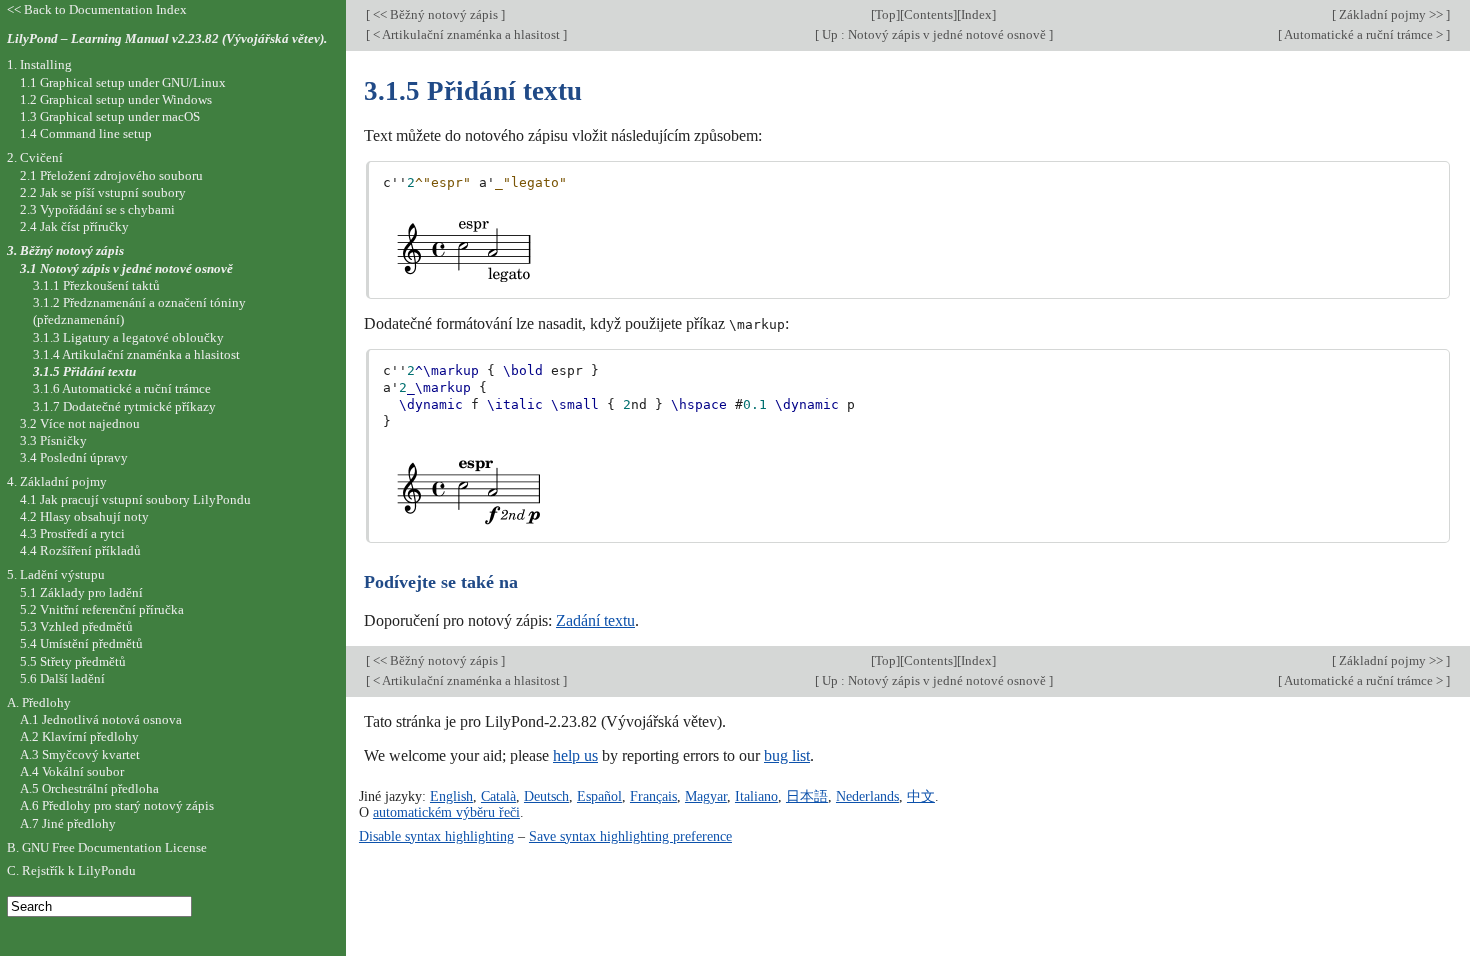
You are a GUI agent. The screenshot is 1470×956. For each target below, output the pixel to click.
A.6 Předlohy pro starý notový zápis (117, 805)
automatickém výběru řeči (446, 812)
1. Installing (39, 64)
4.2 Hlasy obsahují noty (84, 516)
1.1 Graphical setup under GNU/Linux (123, 82)
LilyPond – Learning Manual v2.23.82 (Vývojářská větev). (167, 38)
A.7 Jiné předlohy (68, 823)
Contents (928, 14)
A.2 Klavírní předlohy (79, 736)
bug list (787, 755)
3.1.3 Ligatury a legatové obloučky (128, 337)
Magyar (706, 796)
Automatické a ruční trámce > (1364, 34)
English (451, 796)
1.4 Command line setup (86, 133)
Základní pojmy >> (1391, 14)
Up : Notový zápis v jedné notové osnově (934, 34)
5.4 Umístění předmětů (81, 643)
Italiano (756, 796)
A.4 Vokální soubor (72, 771)
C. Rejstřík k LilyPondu (71, 870)
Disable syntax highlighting (436, 836)
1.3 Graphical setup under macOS (110, 116)
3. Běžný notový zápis (65, 250)
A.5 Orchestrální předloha (89, 788)
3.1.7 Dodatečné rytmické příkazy (124, 406)
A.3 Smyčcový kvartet (80, 754)
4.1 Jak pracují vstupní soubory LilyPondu (135, 499)
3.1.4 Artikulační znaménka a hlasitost (136, 354)
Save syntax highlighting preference (630, 836)
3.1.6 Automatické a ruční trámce (122, 388)
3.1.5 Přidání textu (84, 371)
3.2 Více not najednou (80, 423)
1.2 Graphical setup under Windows (116, 99)
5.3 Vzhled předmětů (76, 626)
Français (653, 796)
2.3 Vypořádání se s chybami (97, 209)
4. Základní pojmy (57, 481)
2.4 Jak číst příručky (74, 226)
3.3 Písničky (53, 440)
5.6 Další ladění (62, 678)
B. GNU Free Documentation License (107, 847)
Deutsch (546, 796)
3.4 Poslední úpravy (74, 457)
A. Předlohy (39, 702)
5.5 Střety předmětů (73, 661)
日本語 (807, 796)
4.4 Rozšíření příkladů (80, 550)
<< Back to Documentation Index (97, 9)
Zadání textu (595, 620)
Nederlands (867, 796)
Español (599, 796)
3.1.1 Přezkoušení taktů (96, 285)
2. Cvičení (35, 157)
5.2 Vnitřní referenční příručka (102, 609)
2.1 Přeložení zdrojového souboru (111, 175)
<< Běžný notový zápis (435, 14)
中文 (921, 796)
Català (498, 796)
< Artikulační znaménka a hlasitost (466, 34)
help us (575, 755)
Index (976, 14)
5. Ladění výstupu (56, 574)
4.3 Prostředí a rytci (72, 533)
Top (885, 14)
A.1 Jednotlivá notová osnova (101, 719)
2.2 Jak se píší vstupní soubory (103, 192)
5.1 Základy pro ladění (81, 592)
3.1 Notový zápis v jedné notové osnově (126, 268)
